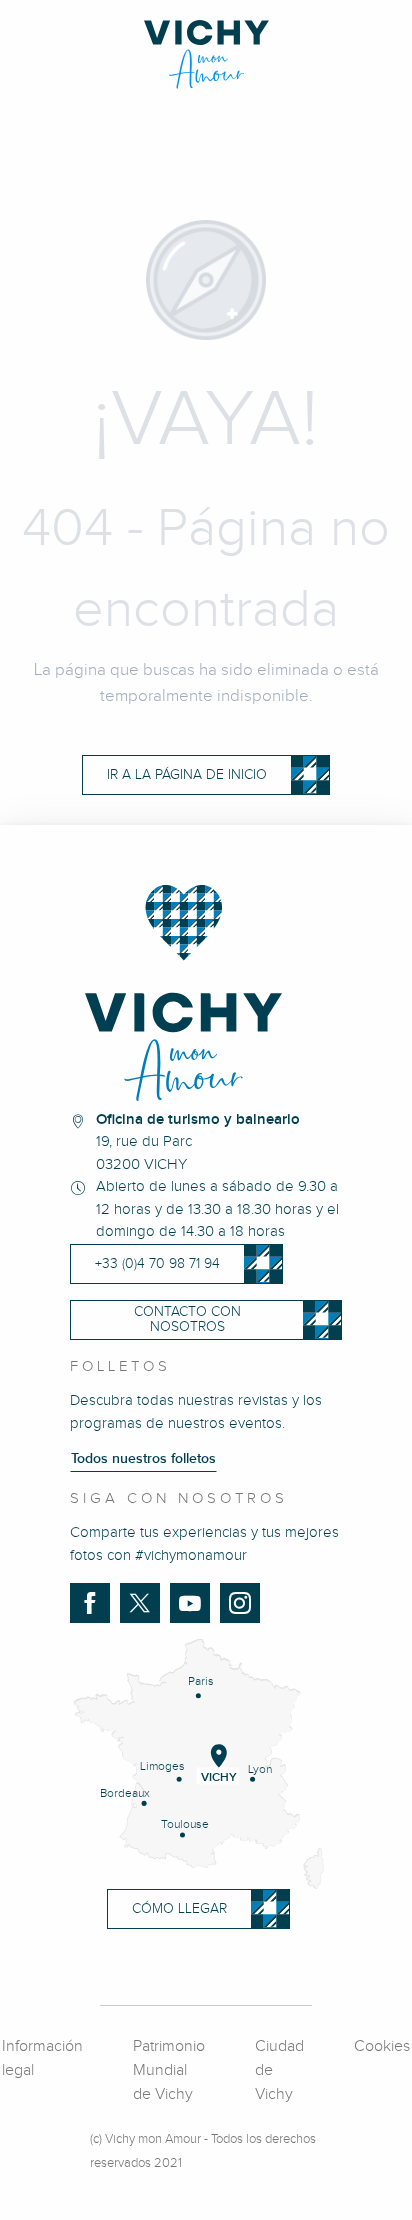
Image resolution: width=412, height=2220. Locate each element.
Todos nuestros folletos (143, 1459)
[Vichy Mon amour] (206, 54)
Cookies (382, 2046)
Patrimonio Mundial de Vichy (169, 2070)
